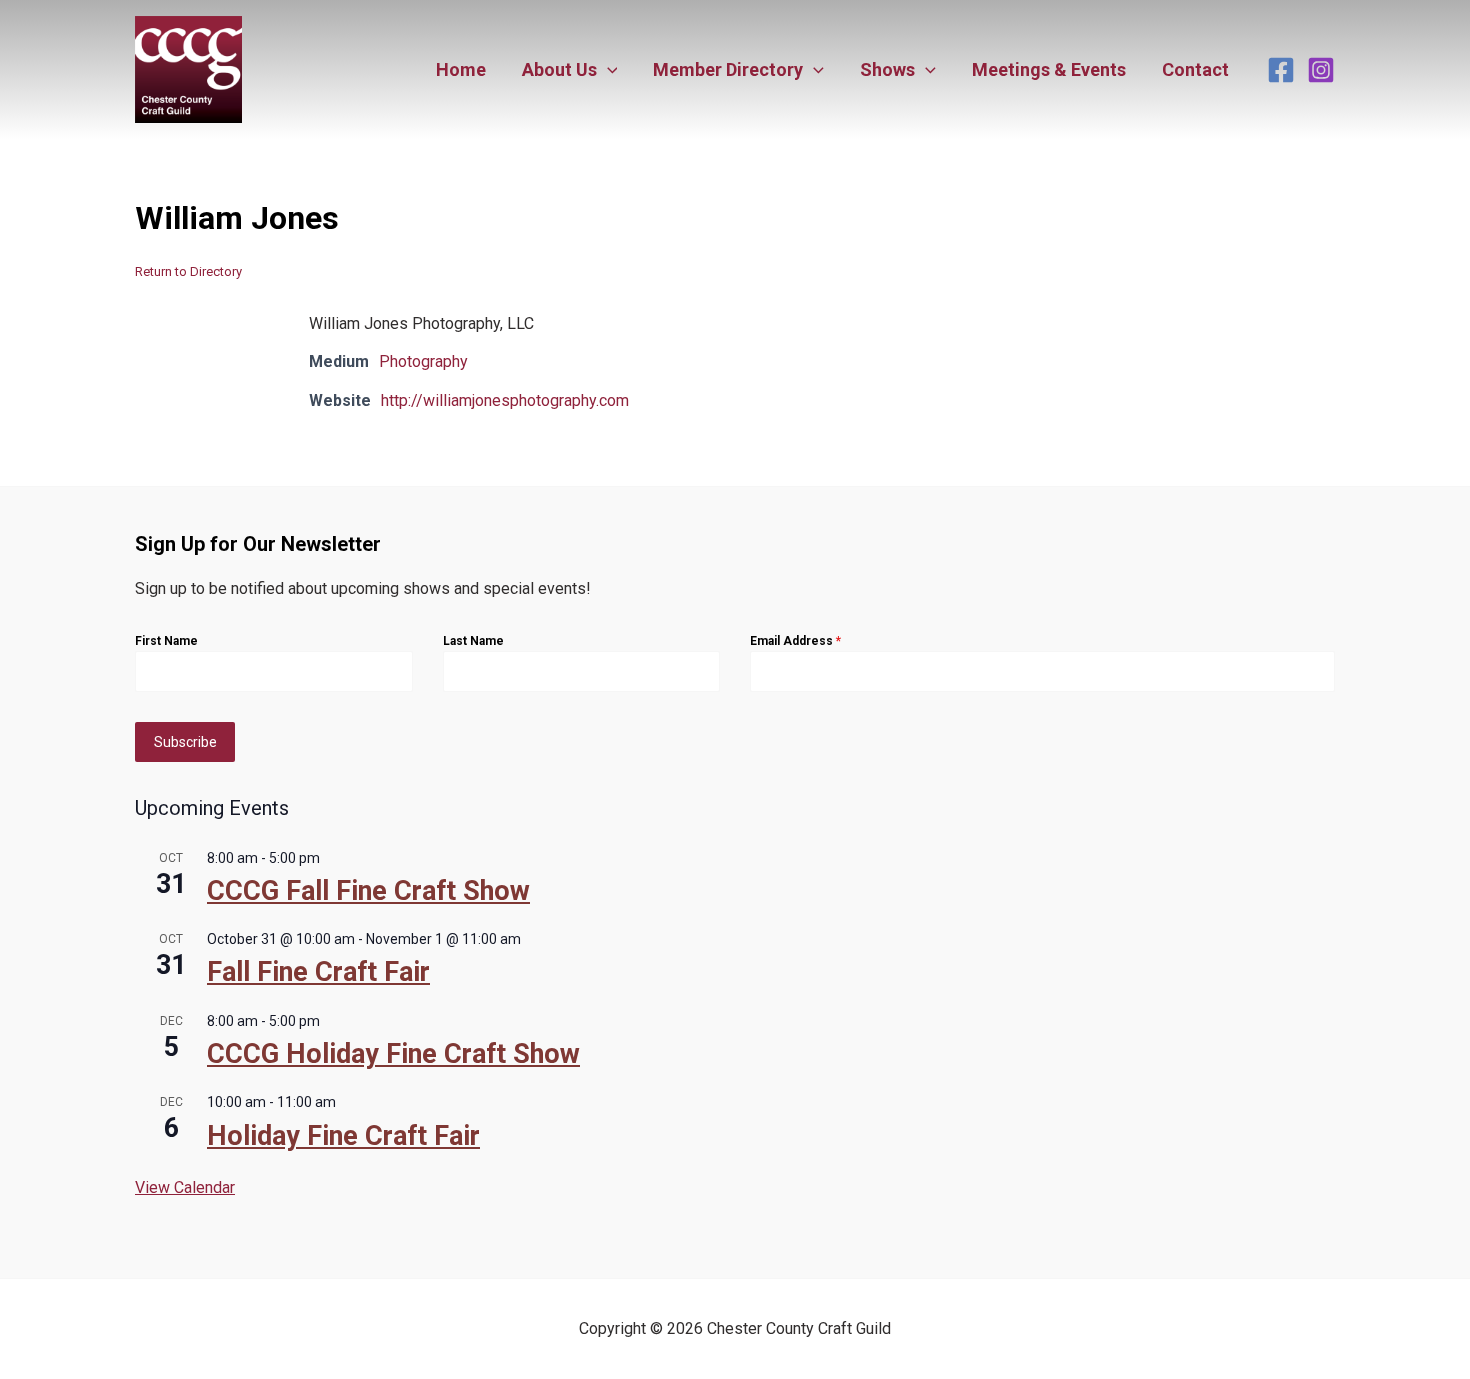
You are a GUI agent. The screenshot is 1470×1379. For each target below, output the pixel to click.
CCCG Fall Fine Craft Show (368, 891)
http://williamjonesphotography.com (505, 400)
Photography (423, 361)
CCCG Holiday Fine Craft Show (393, 1054)
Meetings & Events (1049, 69)
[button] (607, 70)
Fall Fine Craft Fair (318, 972)
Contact (1195, 69)
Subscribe (185, 742)
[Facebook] (1281, 70)
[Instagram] (1321, 70)
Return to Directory (188, 271)
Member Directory (728, 69)
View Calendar (185, 1187)
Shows (887, 69)
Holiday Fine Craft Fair (343, 1136)
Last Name (473, 641)
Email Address (795, 641)
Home (461, 69)
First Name (166, 641)
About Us (559, 69)
